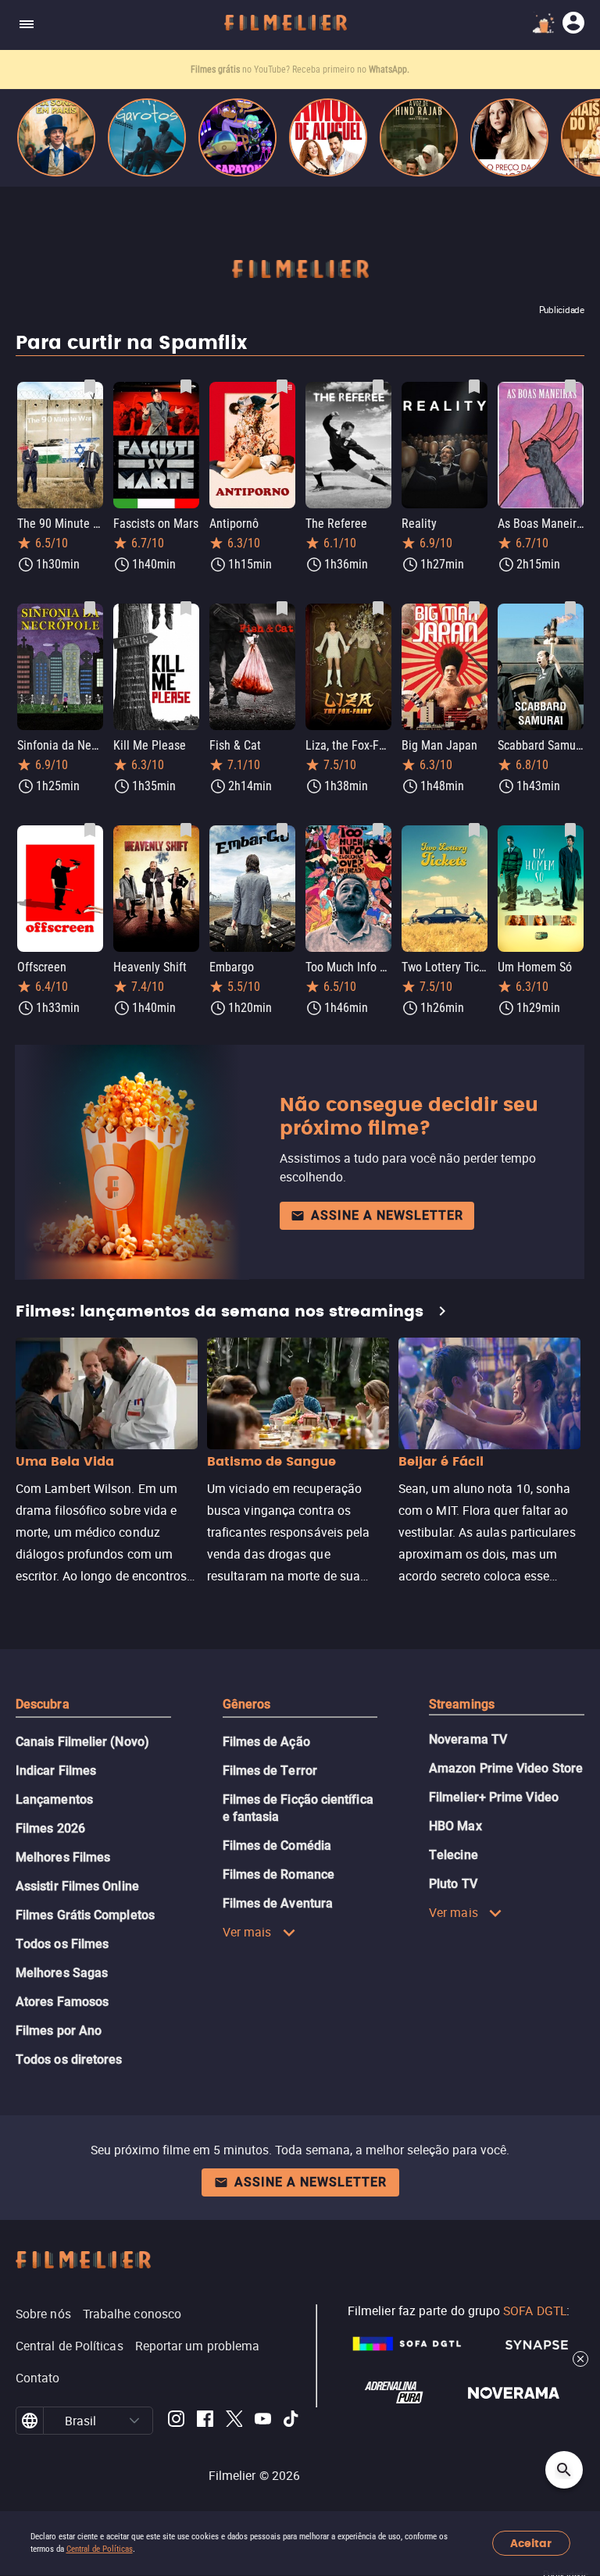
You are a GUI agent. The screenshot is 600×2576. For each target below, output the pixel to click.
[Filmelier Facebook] (205, 2421)
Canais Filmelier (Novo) (82, 1742)
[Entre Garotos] (147, 137)
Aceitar (531, 2544)
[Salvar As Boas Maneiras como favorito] (570, 387)
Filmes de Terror (270, 1771)
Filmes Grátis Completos (85, 1915)
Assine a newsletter (387, 1215)
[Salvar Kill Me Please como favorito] (186, 608)
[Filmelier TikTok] (292, 2421)
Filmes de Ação (266, 1742)
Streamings (462, 1704)
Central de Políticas (100, 2549)
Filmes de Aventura (278, 1903)
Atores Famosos (62, 2002)
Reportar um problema (198, 2346)
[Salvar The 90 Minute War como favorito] (90, 387)
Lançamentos (54, 1799)
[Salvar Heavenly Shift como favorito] (186, 830)
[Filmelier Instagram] (176, 2421)
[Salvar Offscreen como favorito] (90, 830)
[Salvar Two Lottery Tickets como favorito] (474, 830)
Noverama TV (468, 1739)
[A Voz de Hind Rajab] (419, 137)
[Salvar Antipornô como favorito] (282, 387)
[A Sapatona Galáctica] (237, 137)
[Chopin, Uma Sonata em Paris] (56, 137)
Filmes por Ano (59, 2031)
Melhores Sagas (62, 1973)
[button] (135, 2421)
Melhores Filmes (63, 1857)
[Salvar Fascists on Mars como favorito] (186, 387)
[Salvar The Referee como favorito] (378, 387)
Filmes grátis (216, 69)
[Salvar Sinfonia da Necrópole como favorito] (90, 608)
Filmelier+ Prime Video (494, 1797)
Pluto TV (453, 1884)
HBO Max (455, 1826)
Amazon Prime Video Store (506, 1768)
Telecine (454, 1855)
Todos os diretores (69, 2059)
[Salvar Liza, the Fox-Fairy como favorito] (378, 608)
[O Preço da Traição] (509, 137)
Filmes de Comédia (277, 1846)
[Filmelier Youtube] (263, 2421)
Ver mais (247, 1932)
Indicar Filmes (56, 1771)
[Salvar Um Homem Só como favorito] (570, 830)
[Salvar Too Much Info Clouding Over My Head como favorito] (378, 830)
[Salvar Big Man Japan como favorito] (474, 608)
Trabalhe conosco (132, 2314)
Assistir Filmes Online (77, 1886)
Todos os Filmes (62, 1944)
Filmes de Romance (279, 1874)
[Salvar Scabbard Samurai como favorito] (570, 608)
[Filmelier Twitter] (234, 2421)
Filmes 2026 (50, 1828)
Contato (38, 2378)
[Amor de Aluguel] (328, 137)
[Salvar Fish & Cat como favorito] (282, 608)
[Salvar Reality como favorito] (474, 387)
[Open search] (564, 2470)
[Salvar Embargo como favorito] (282, 830)
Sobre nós (43, 2314)
